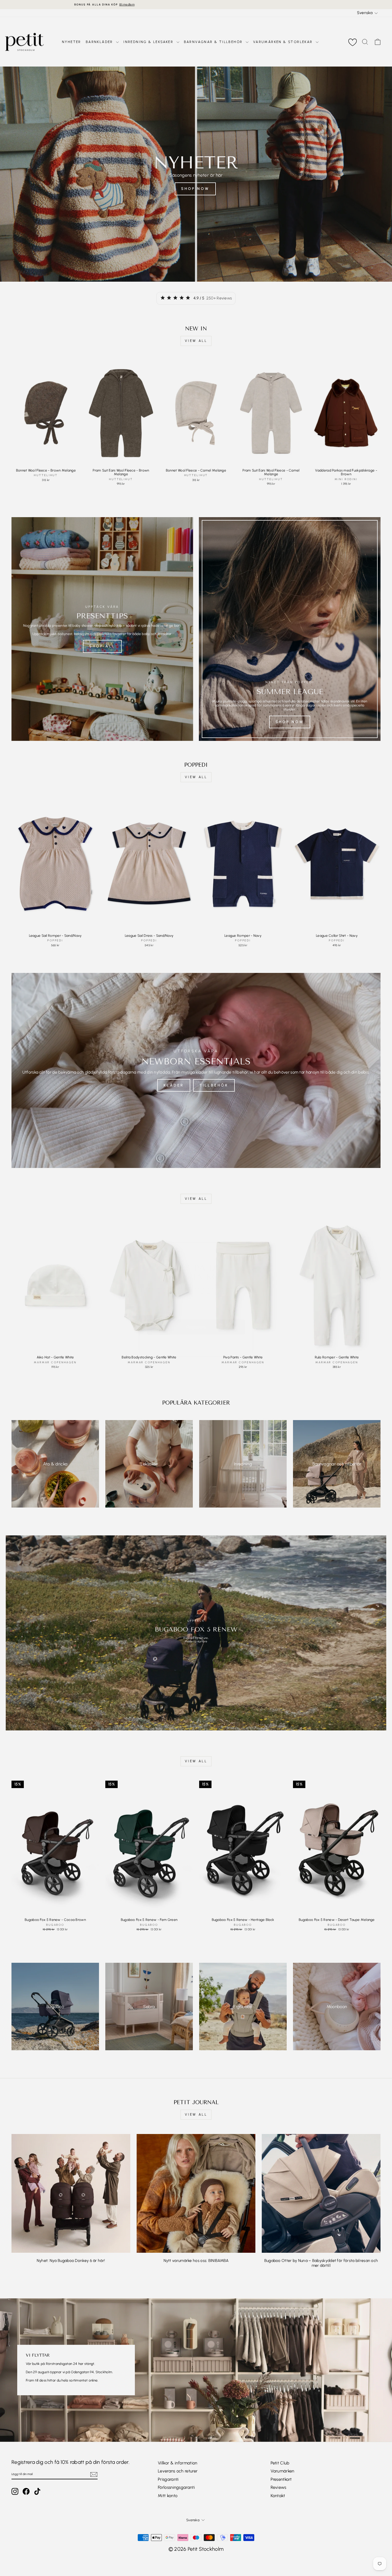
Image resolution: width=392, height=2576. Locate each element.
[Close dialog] (245, 1240)
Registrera (196, 1316)
